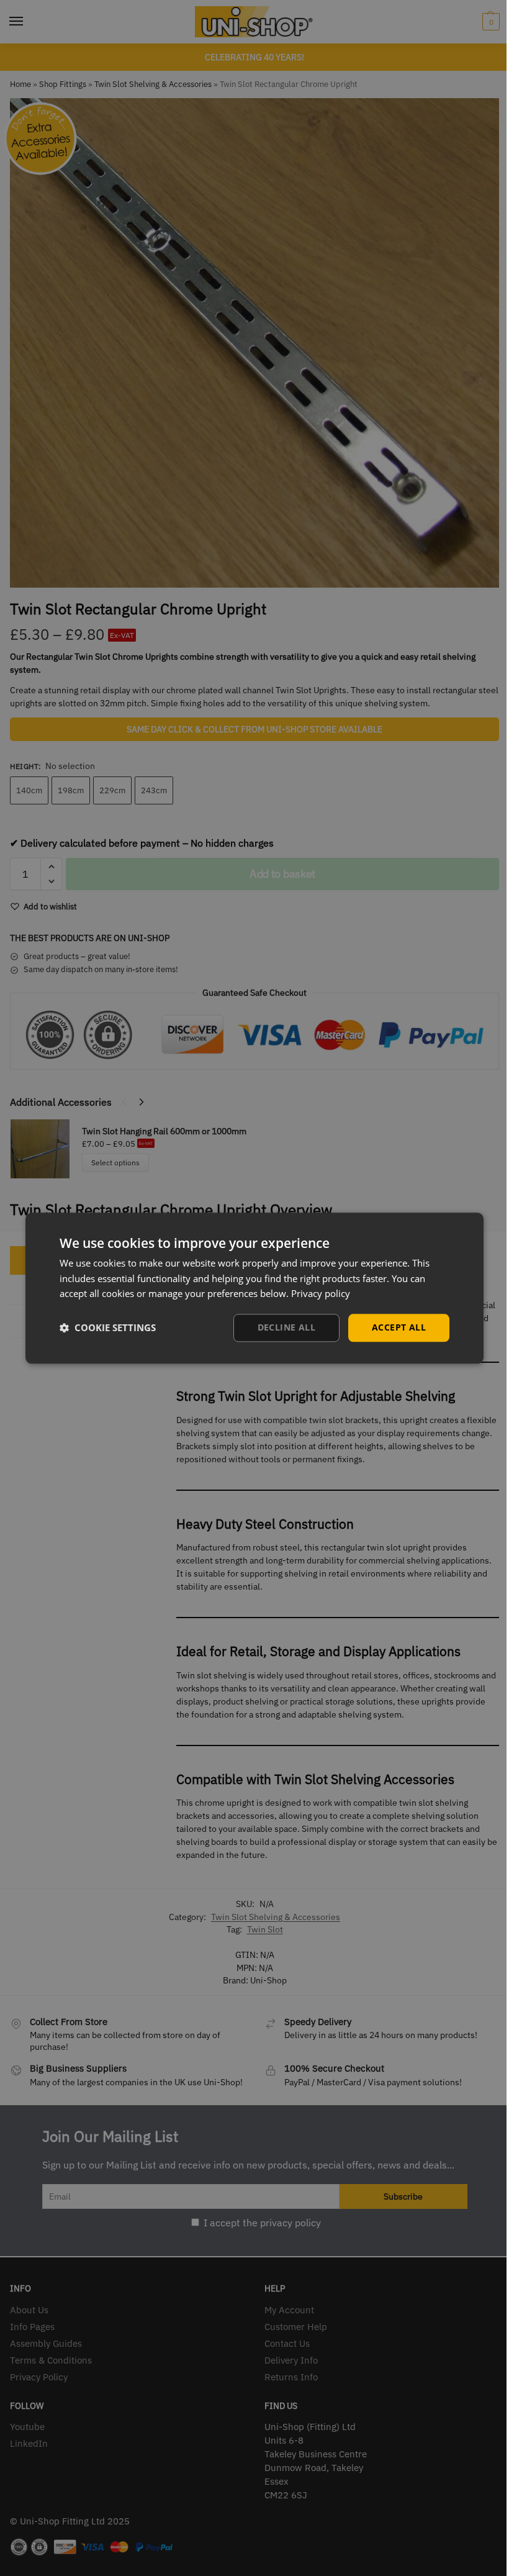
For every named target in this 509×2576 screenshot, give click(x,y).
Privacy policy (321, 1294)
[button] (108, 1328)
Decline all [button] (286, 1327)
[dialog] (254, 1288)
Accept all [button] (399, 1327)
